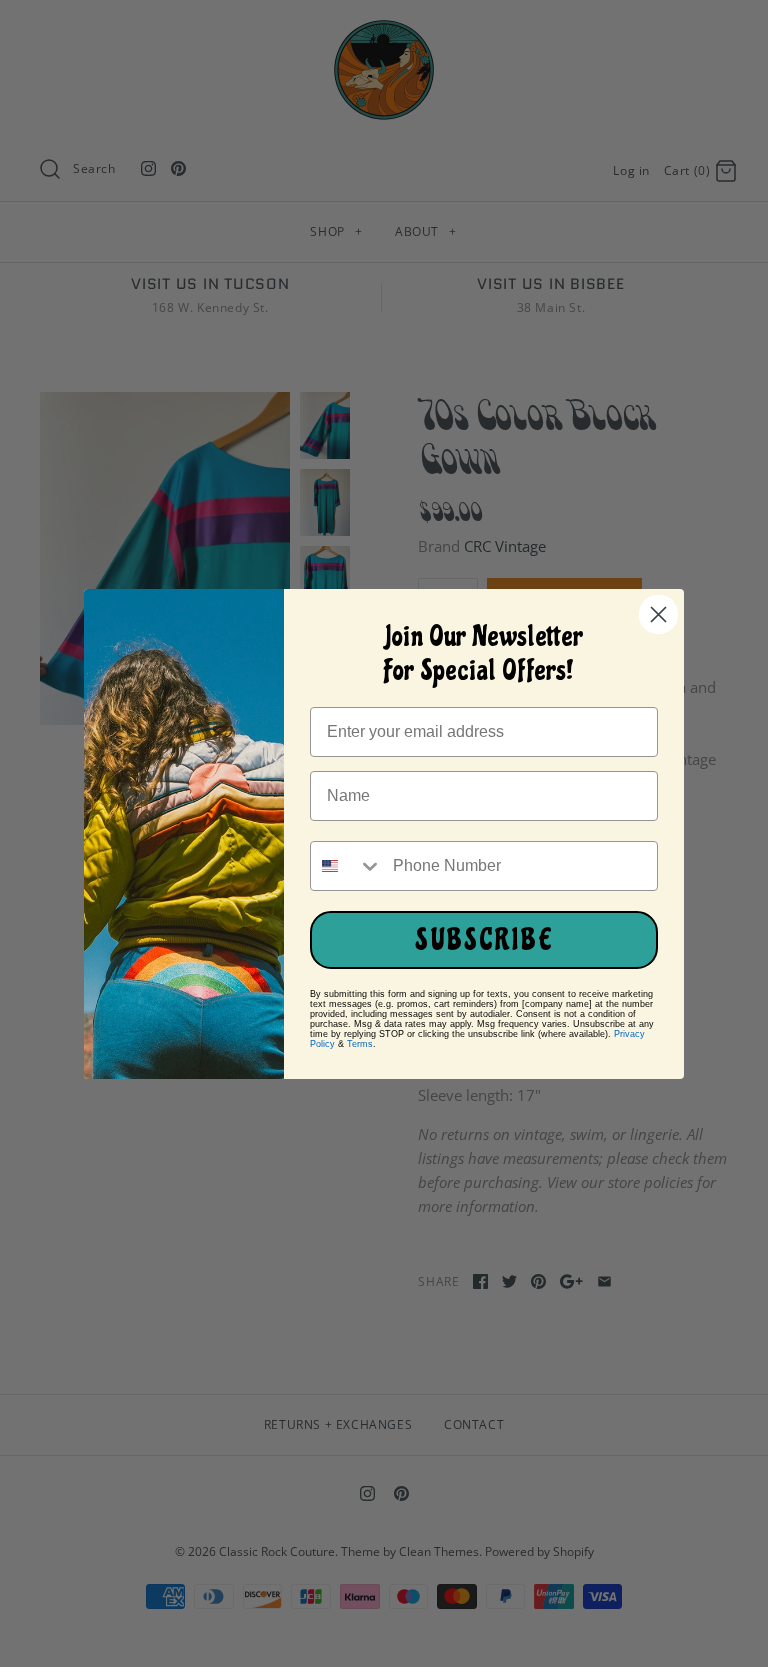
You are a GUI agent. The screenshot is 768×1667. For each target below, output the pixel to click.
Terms (360, 1044)
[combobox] (347, 866)
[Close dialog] (658, 614)
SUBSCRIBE (484, 940)
